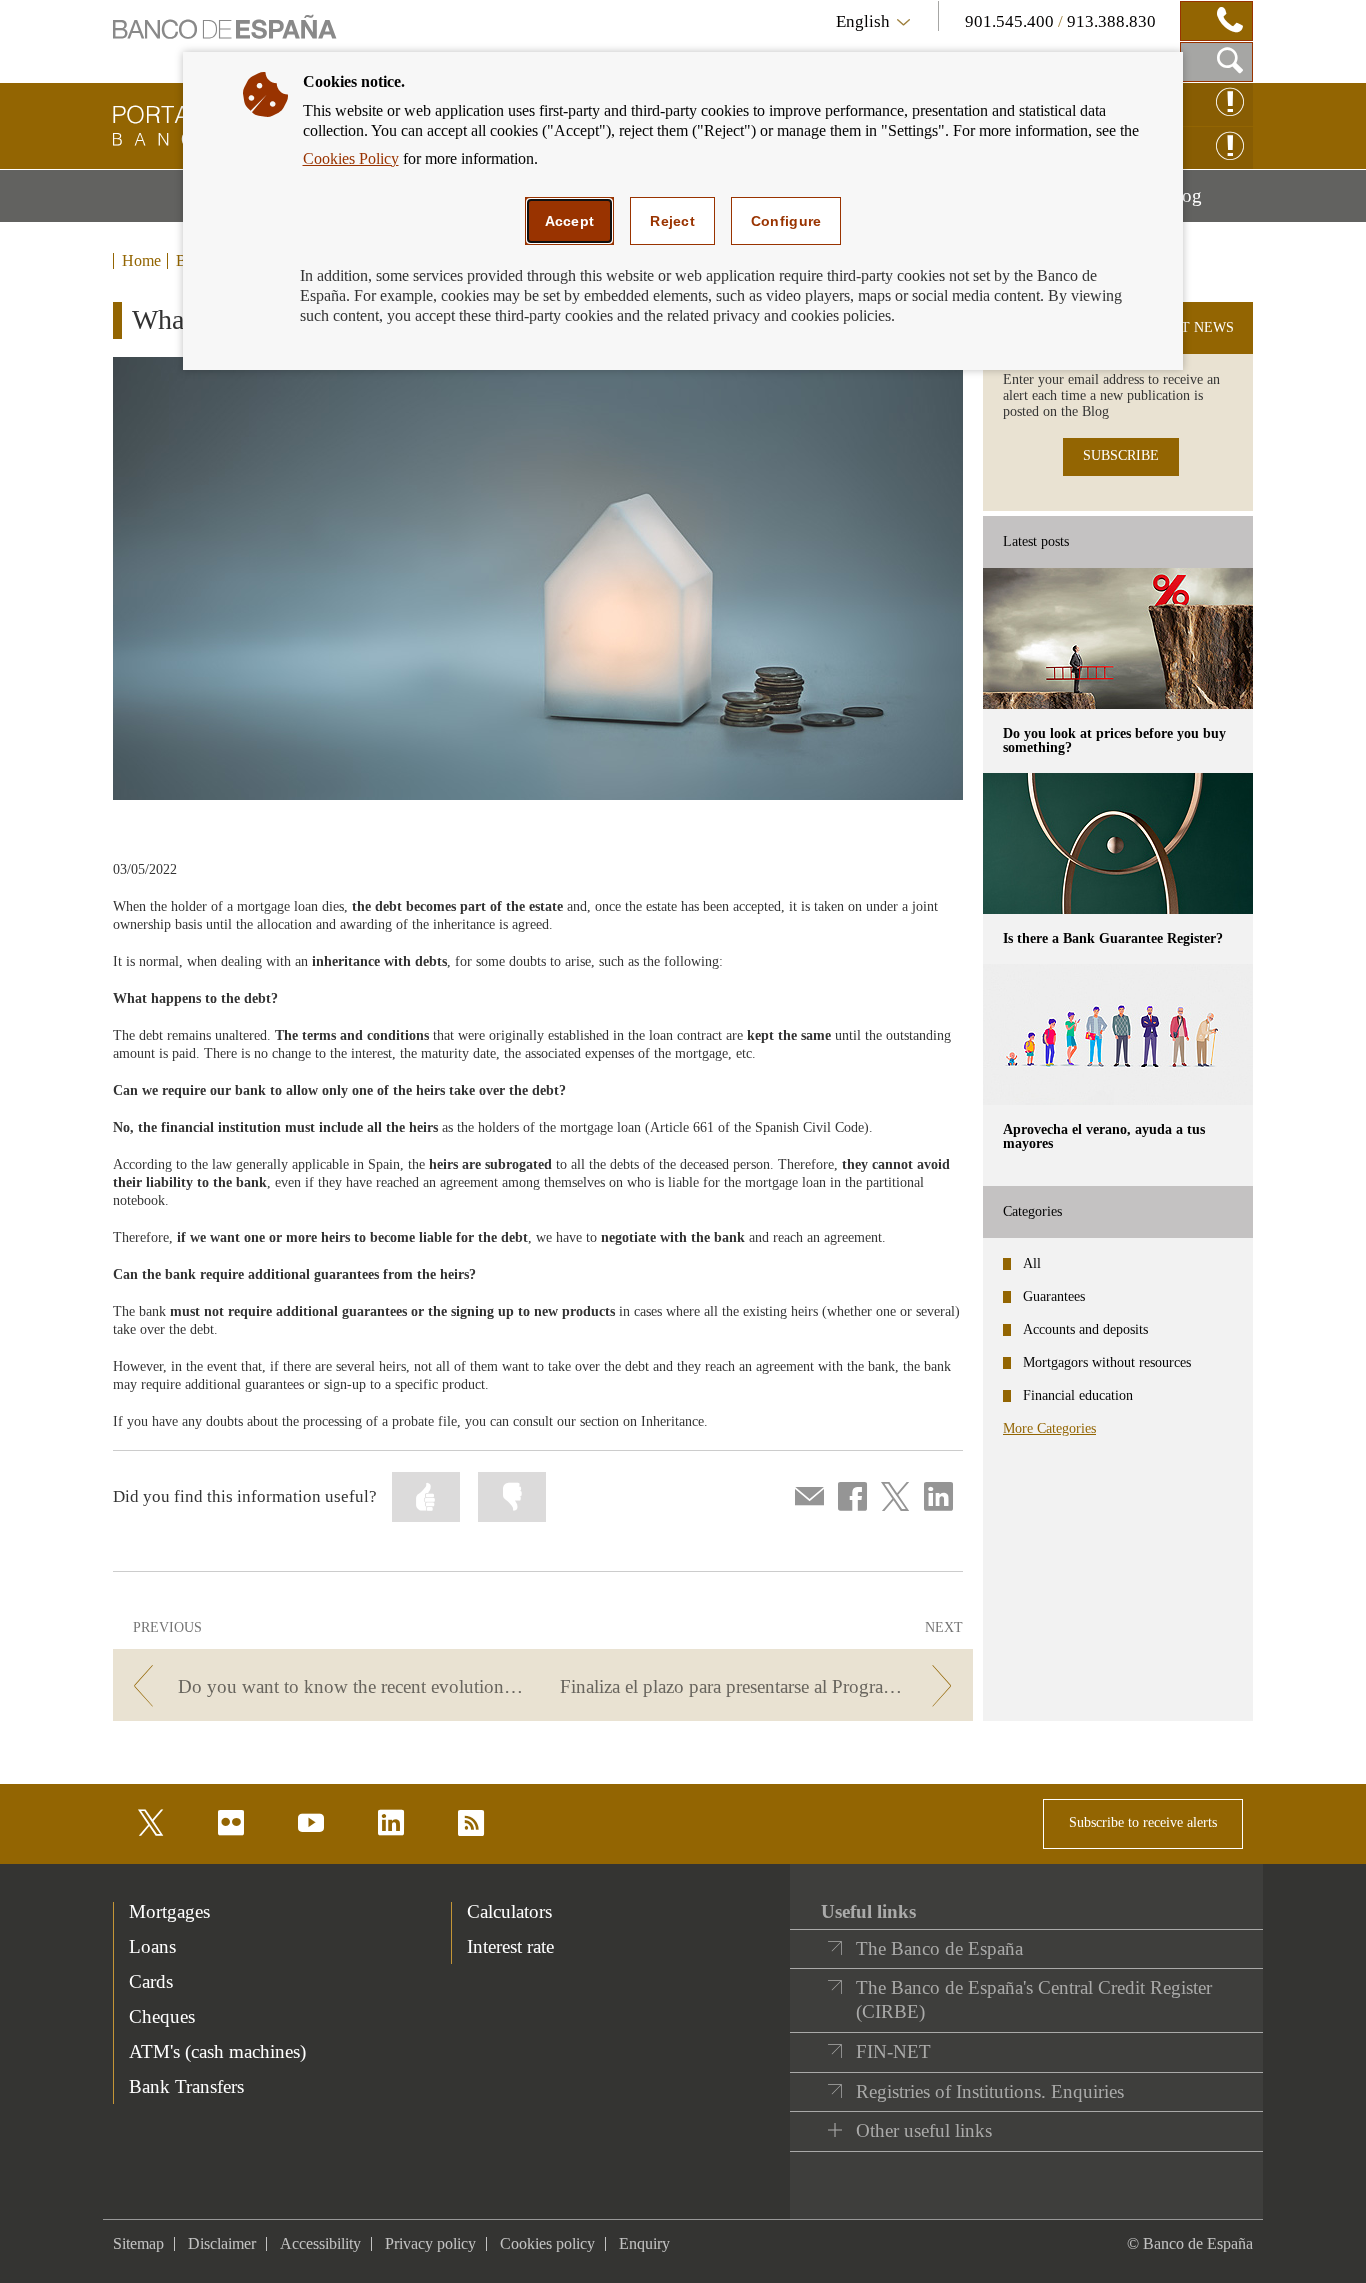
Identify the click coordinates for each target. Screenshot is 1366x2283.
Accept (570, 221)
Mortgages (169, 1911)
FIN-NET (893, 2051)
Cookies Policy (351, 158)
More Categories (1049, 1428)
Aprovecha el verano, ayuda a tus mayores (1104, 1136)
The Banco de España (939, 1948)
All (1032, 1263)
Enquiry (644, 2243)
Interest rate (510, 1946)
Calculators (509, 1911)
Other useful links (924, 2130)
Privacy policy (430, 2243)
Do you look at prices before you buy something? (1114, 740)
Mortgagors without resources (1107, 1362)
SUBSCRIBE (1121, 455)
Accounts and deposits (1085, 1329)
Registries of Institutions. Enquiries (990, 2091)
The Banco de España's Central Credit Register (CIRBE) (1034, 1999)
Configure (786, 221)
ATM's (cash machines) (217, 2051)
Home (141, 261)
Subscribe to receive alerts (1143, 1822)
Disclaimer (222, 2243)
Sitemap (138, 2243)
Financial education (1078, 1395)
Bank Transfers (186, 2086)
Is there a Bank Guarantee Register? (1113, 938)
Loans (152, 1946)
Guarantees (1054, 1296)
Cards (151, 1981)
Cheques (162, 2016)
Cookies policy (547, 2243)
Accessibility (320, 2243)
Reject (672, 221)
